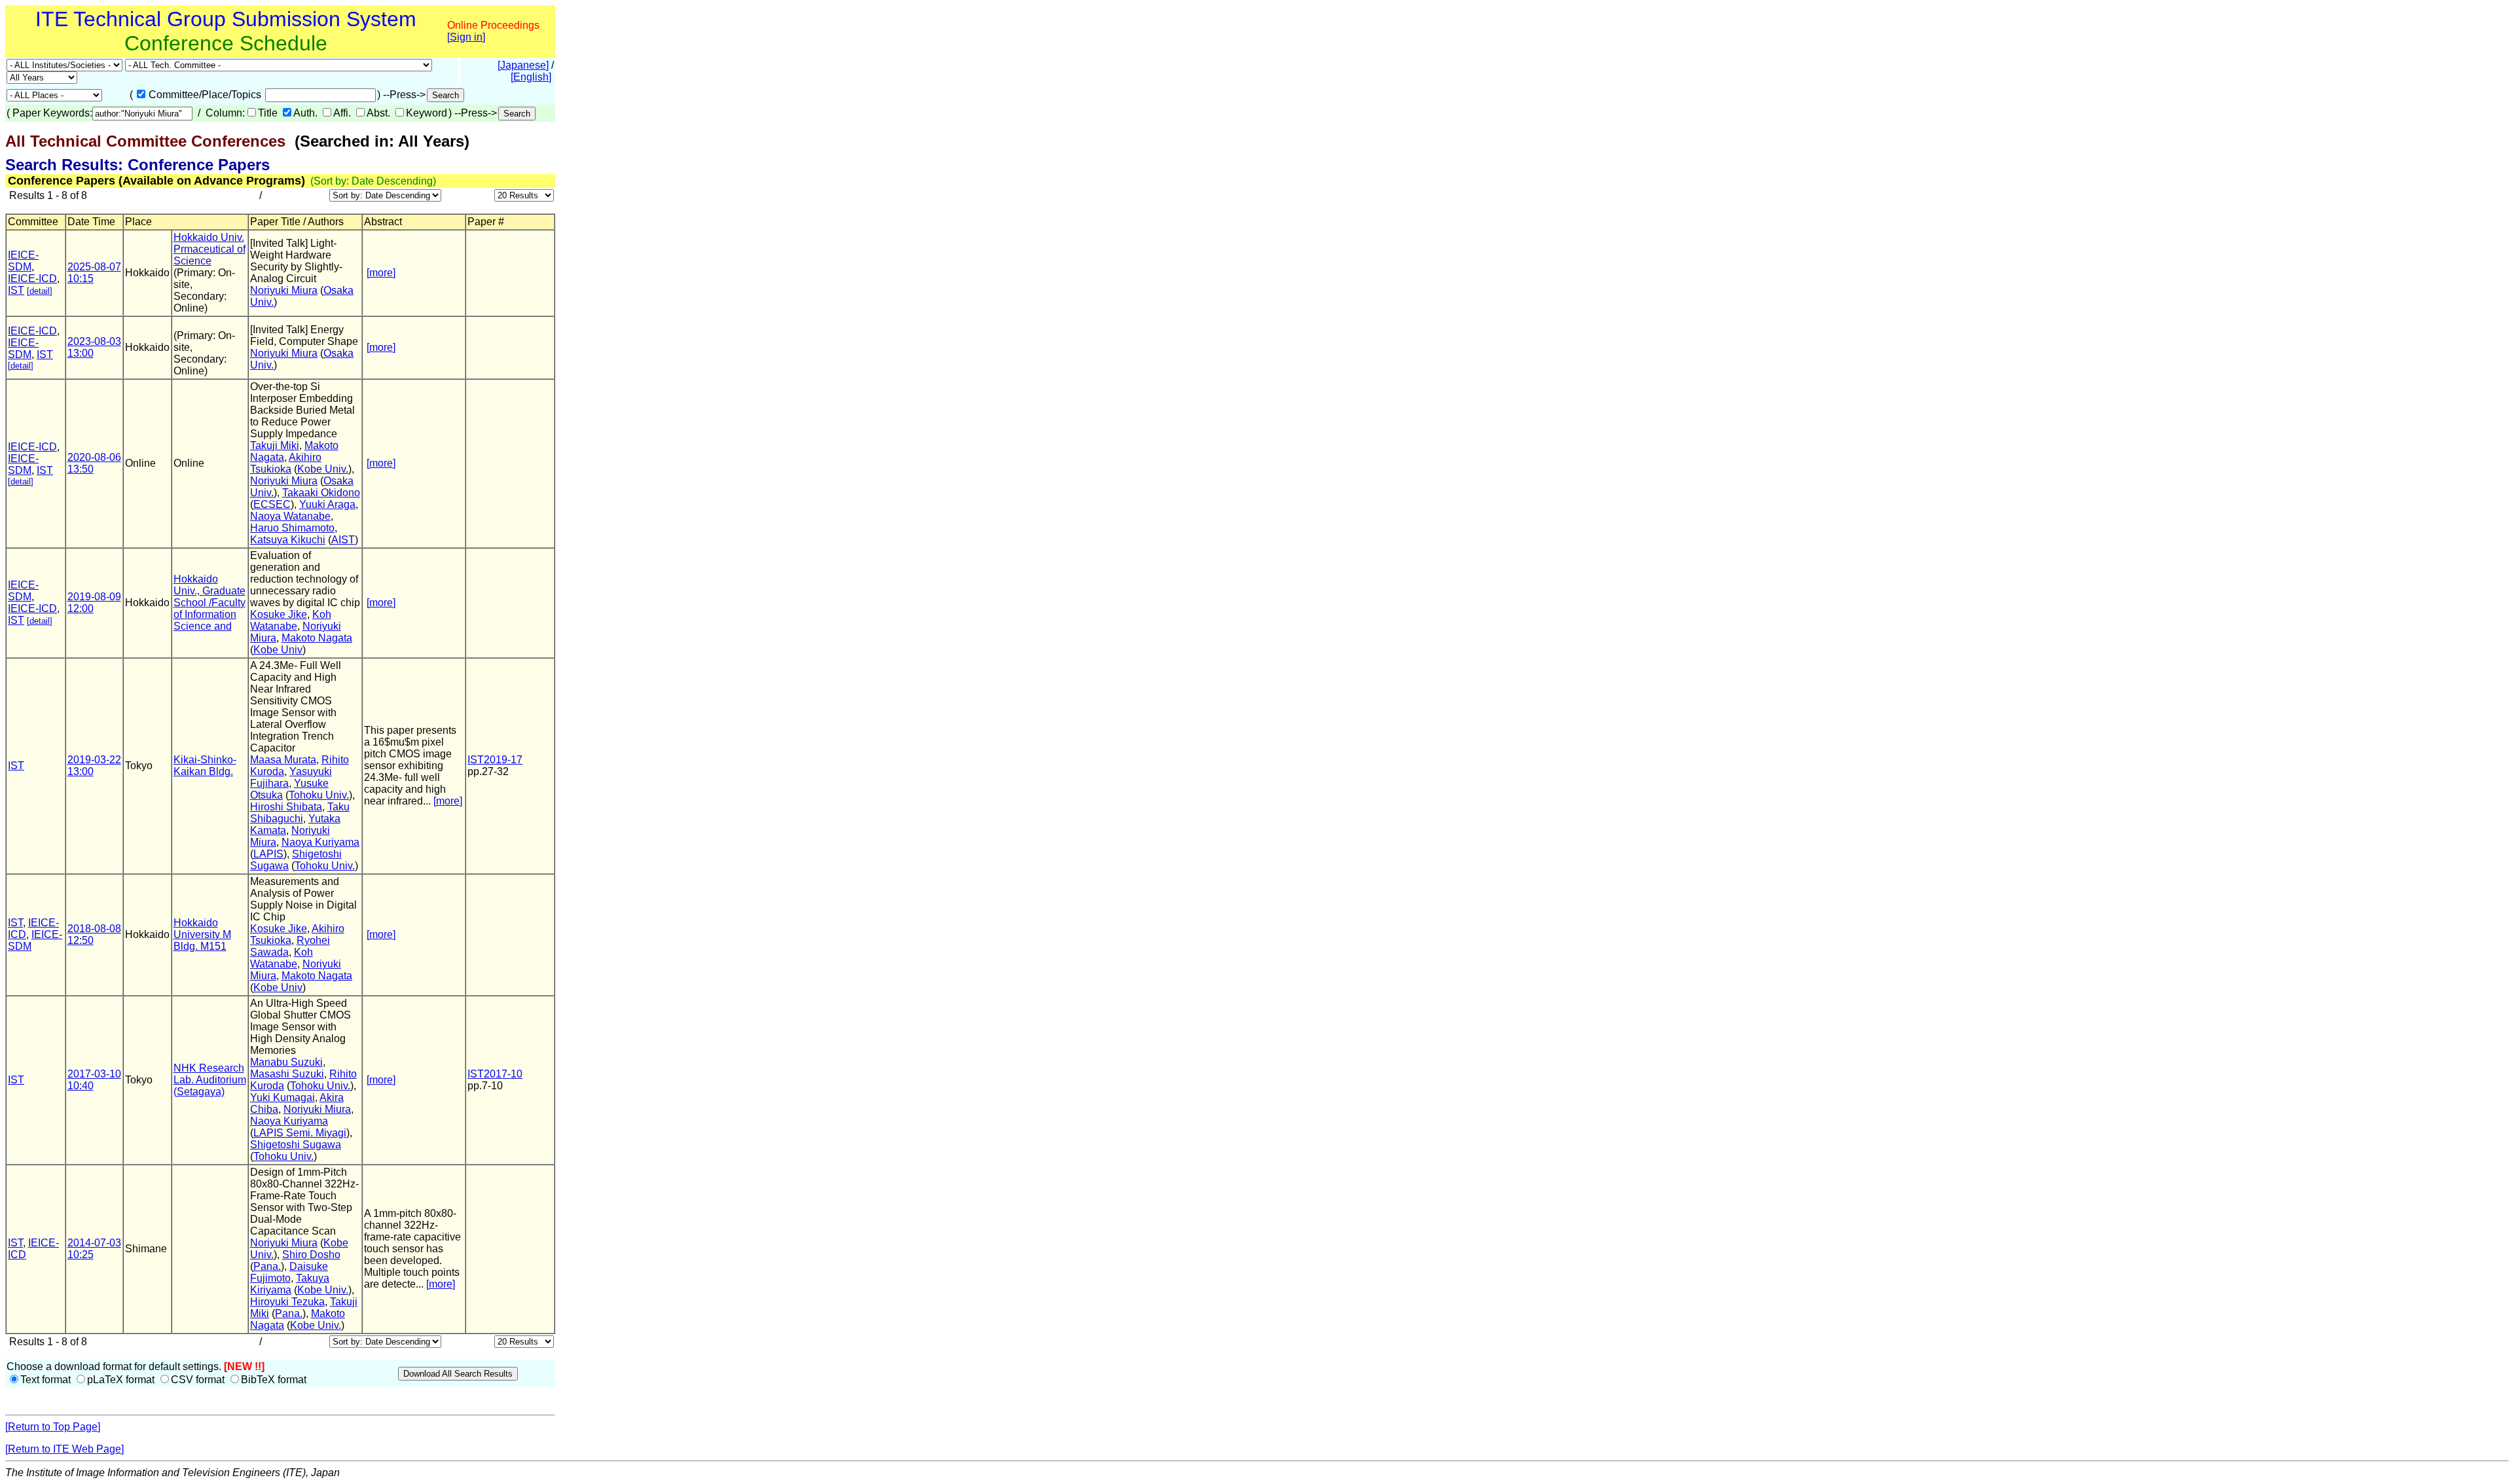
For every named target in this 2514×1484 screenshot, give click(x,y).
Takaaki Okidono (321, 493)
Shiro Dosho (311, 1255)
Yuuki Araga (327, 504)
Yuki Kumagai (282, 1097)
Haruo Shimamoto (292, 528)
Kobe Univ (278, 650)
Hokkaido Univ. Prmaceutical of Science (209, 249)
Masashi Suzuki (287, 1074)
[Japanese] (523, 65)
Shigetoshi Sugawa (296, 1145)
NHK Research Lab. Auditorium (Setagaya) (210, 1080)
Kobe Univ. (323, 469)
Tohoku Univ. (319, 795)
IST (16, 290)
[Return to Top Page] (53, 1427)
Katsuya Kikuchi (288, 540)
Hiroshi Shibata (286, 807)
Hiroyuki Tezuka (287, 1302)
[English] (531, 77)
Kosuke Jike (279, 614)
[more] (381, 273)
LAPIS (268, 854)
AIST (343, 540)
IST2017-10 (495, 1074)
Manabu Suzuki (286, 1062)
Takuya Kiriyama (290, 1284)
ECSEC (272, 504)
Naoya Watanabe (290, 516)
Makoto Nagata (317, 638)
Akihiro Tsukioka (286, 463)
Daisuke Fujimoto (289, 1272)
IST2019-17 (495, 760)
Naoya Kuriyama (320, 842)
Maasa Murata (283, 760)
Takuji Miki (275, 445)
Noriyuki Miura (284, 290)
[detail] (40, 291)
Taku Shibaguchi (300, 813)
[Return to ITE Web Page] (64, 1449)
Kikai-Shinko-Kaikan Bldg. (205, 766)
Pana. (267, 1266)
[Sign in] (466, 37)
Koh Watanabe (291, 620)
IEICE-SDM (23, 261)
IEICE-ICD (32, 279)
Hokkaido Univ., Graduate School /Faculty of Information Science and (209, 603)
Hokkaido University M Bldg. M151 (202, 934)
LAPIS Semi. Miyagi (300, 1133)
